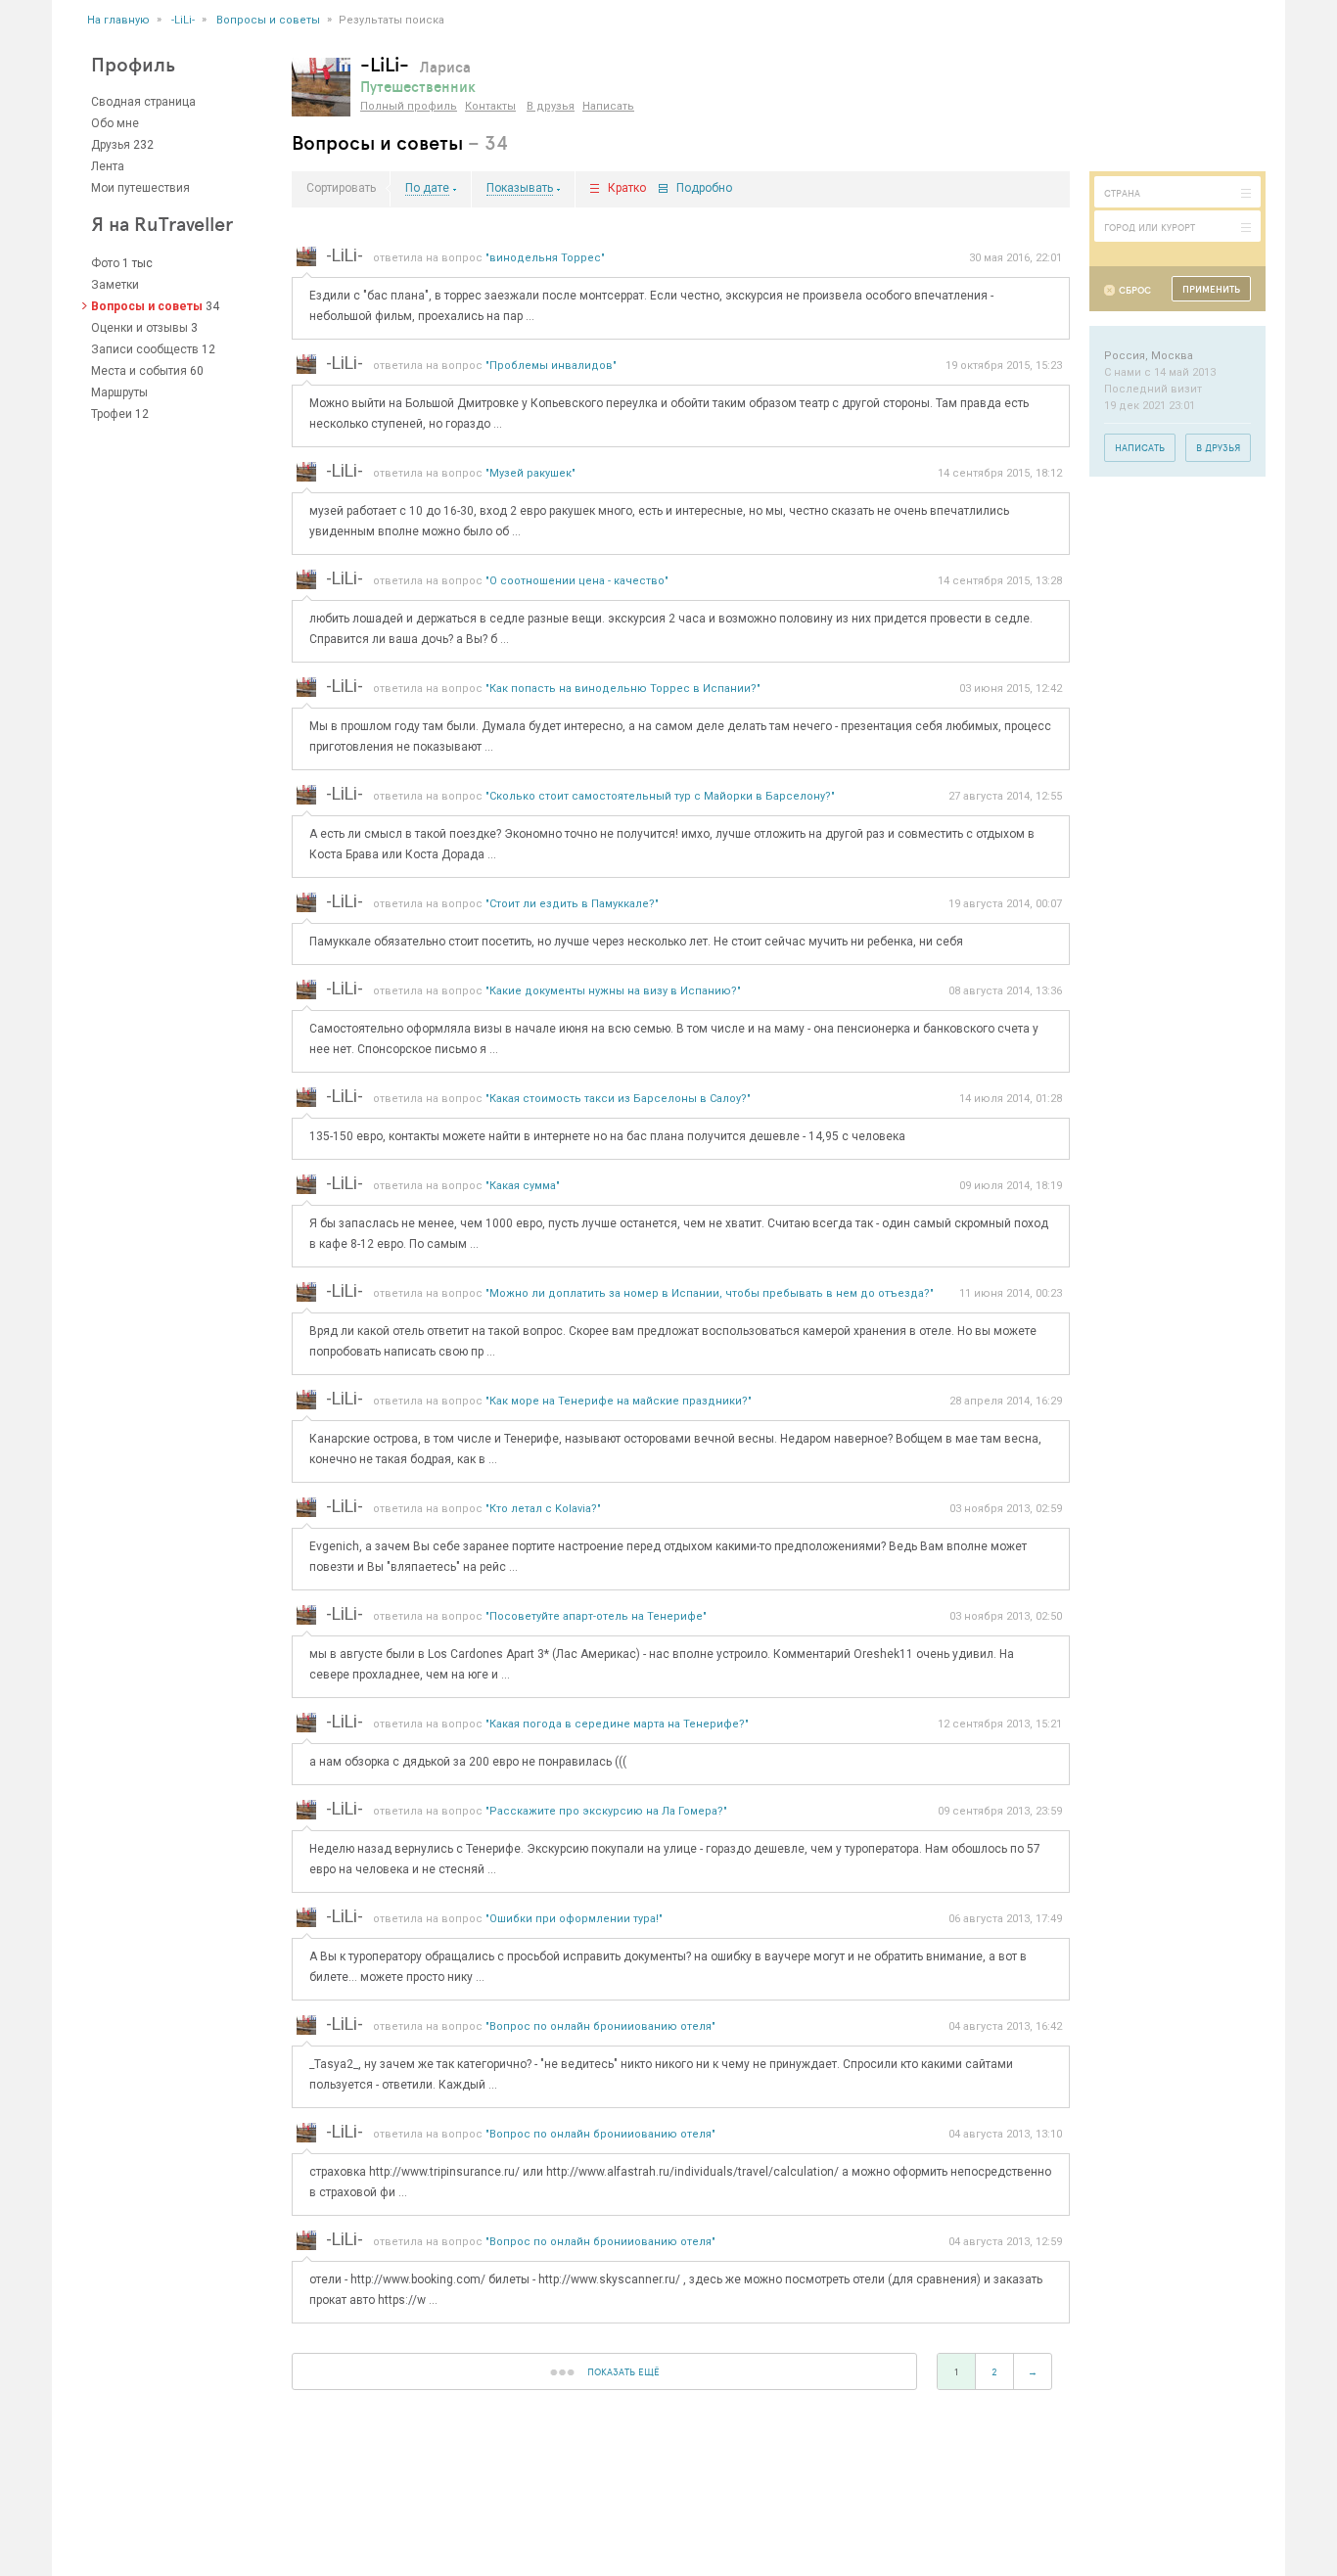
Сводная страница (143, 102)
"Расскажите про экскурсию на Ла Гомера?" (606, 1811)
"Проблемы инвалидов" (551, 366)
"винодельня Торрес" (545, 258)
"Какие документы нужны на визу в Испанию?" (613, 991)
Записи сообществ (145, 349)
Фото (105, 263)
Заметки (115, 285)
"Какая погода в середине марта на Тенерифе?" (617, 1724)
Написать (608, 106)
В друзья (551, 106)
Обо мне (115, 123)
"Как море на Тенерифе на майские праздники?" (619, 1401)
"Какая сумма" (523, 1186)
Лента (108, 166)
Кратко (627, 188)
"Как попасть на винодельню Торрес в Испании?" (623, 689)
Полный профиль (409, 106)
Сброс (1135, 290)
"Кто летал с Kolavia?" (543, 1509)
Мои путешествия (140, 188)
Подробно (704, 188)
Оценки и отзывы (139, 328)
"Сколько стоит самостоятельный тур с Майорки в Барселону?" (660, 796)
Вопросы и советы (268, 20)
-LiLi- (183, 20)
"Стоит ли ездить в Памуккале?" (572, 904)
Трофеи (112, 414)
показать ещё (623, 2371)
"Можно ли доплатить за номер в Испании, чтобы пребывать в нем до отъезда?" (710, 1293)
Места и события (139, 371)
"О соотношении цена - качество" (577, 581)
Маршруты (119, 392)
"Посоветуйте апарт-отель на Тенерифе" (596, 1616)
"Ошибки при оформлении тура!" (574, 1919)
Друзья (111, 145)
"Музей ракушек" (530, 473)
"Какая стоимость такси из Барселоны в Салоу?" (618, 1099)
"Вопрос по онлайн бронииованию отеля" (600, 2026)
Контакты (490, 106)
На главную (118, 20)
